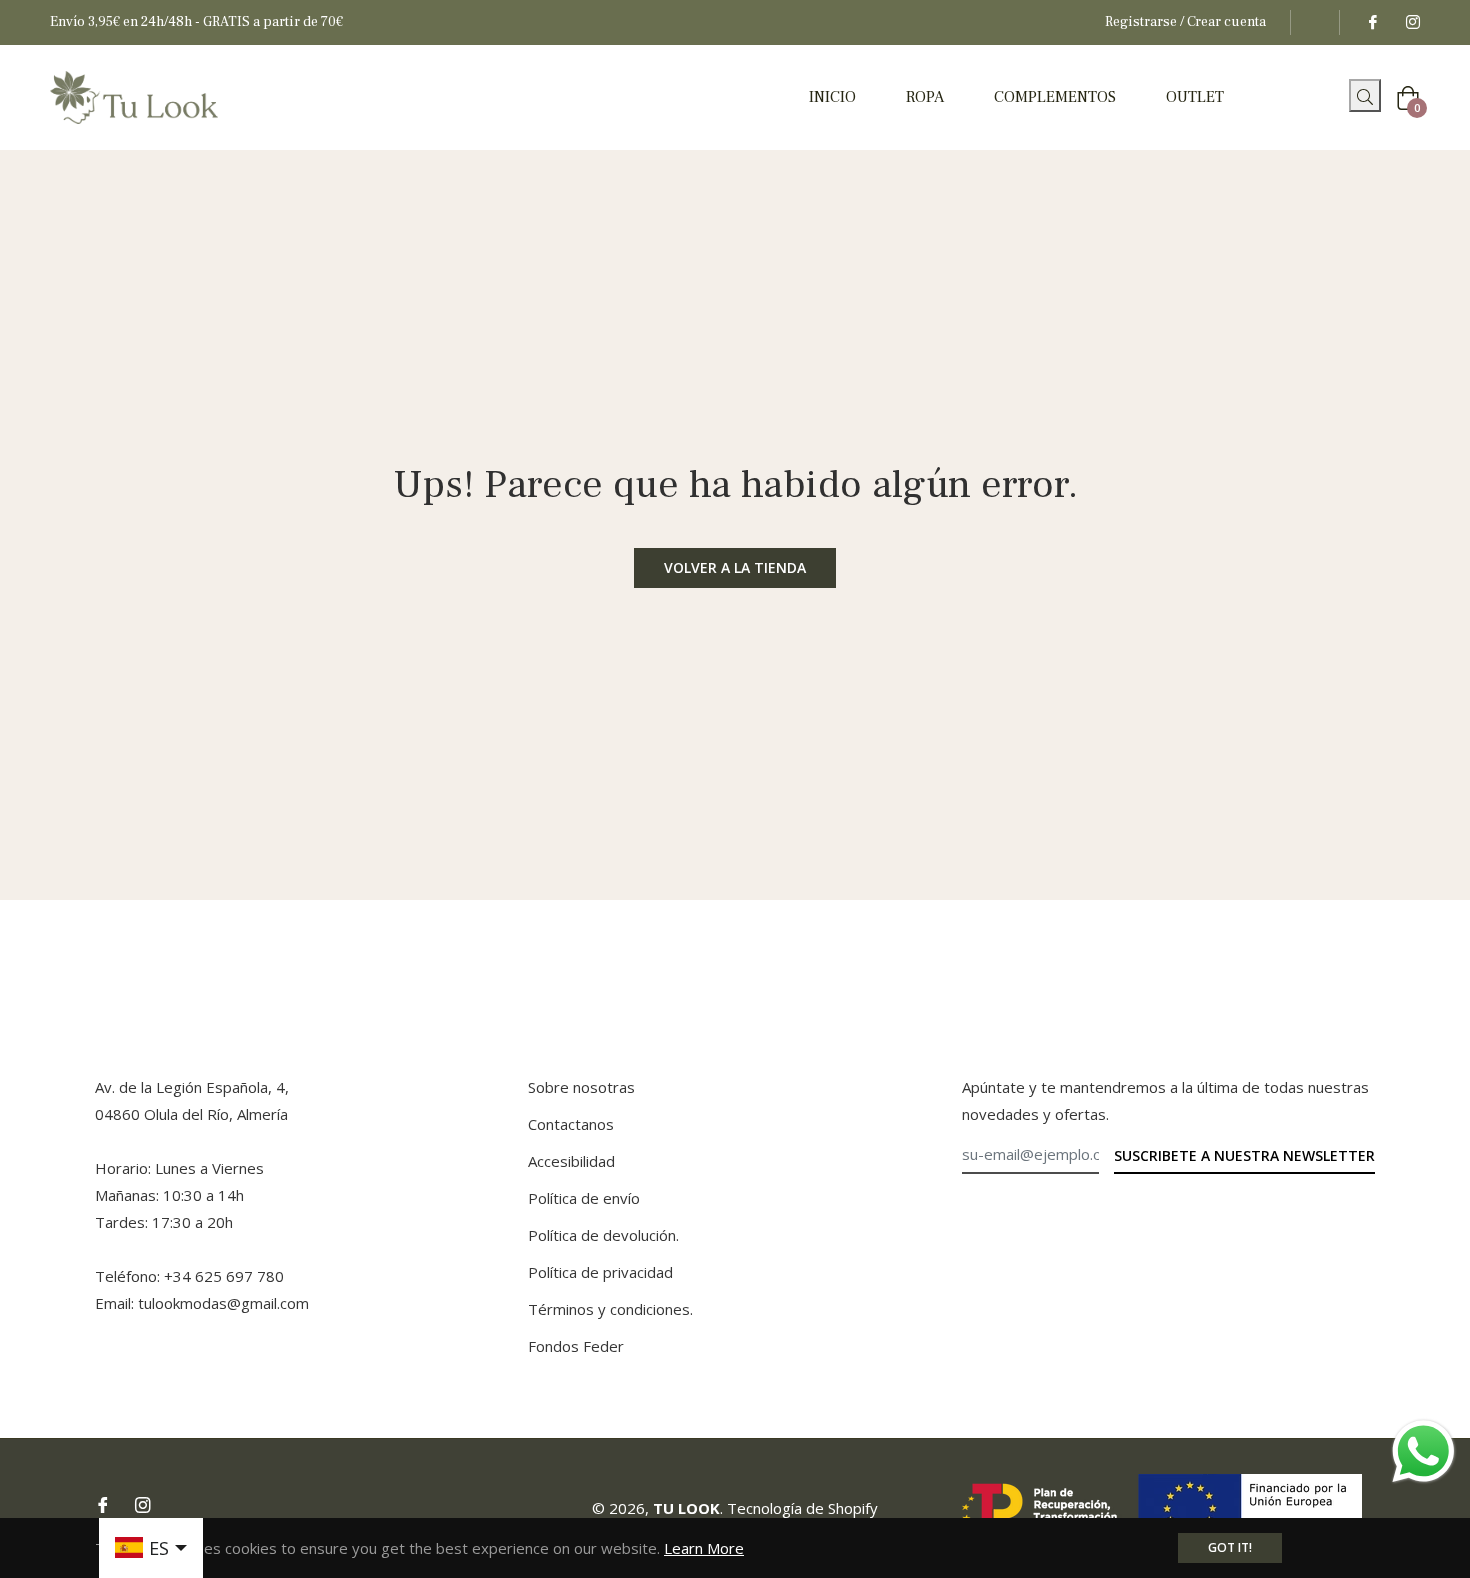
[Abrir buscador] (1341, 101)
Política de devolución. (603, 1235)
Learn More (704, 1548)
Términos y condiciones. (610, 1309)
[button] (1365, 95)
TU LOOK (686, 1508)
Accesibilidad (571, 1161)
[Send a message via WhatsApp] (1423, 1451)
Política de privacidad (600, 1272)
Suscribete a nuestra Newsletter (1244, 1155)
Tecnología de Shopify (802, 1508)
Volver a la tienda (735, 567)
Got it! (1230, 1547)
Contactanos (571, 1124)
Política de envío (584, 1198)
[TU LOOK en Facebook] (1372, 22)
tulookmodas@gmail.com (223, 1303)
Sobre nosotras (581, 1087)
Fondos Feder (576, 1346)
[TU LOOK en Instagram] (1412, 22)
